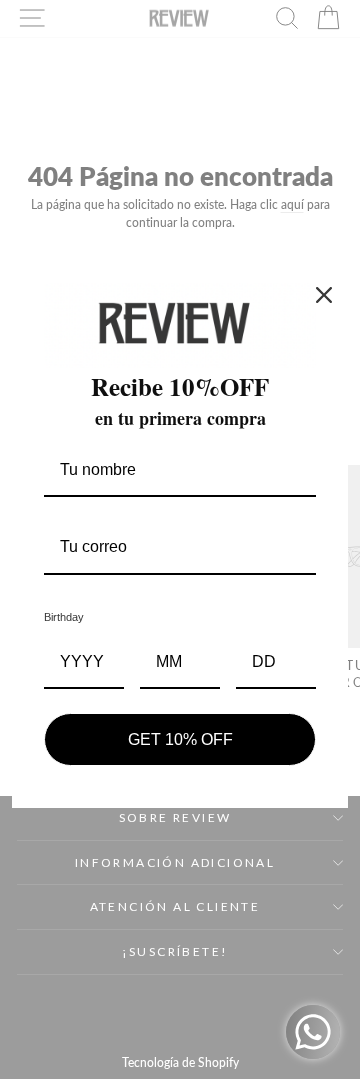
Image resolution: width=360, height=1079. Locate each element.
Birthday (64, 617)
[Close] (324, 295)
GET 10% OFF (180, 739)
